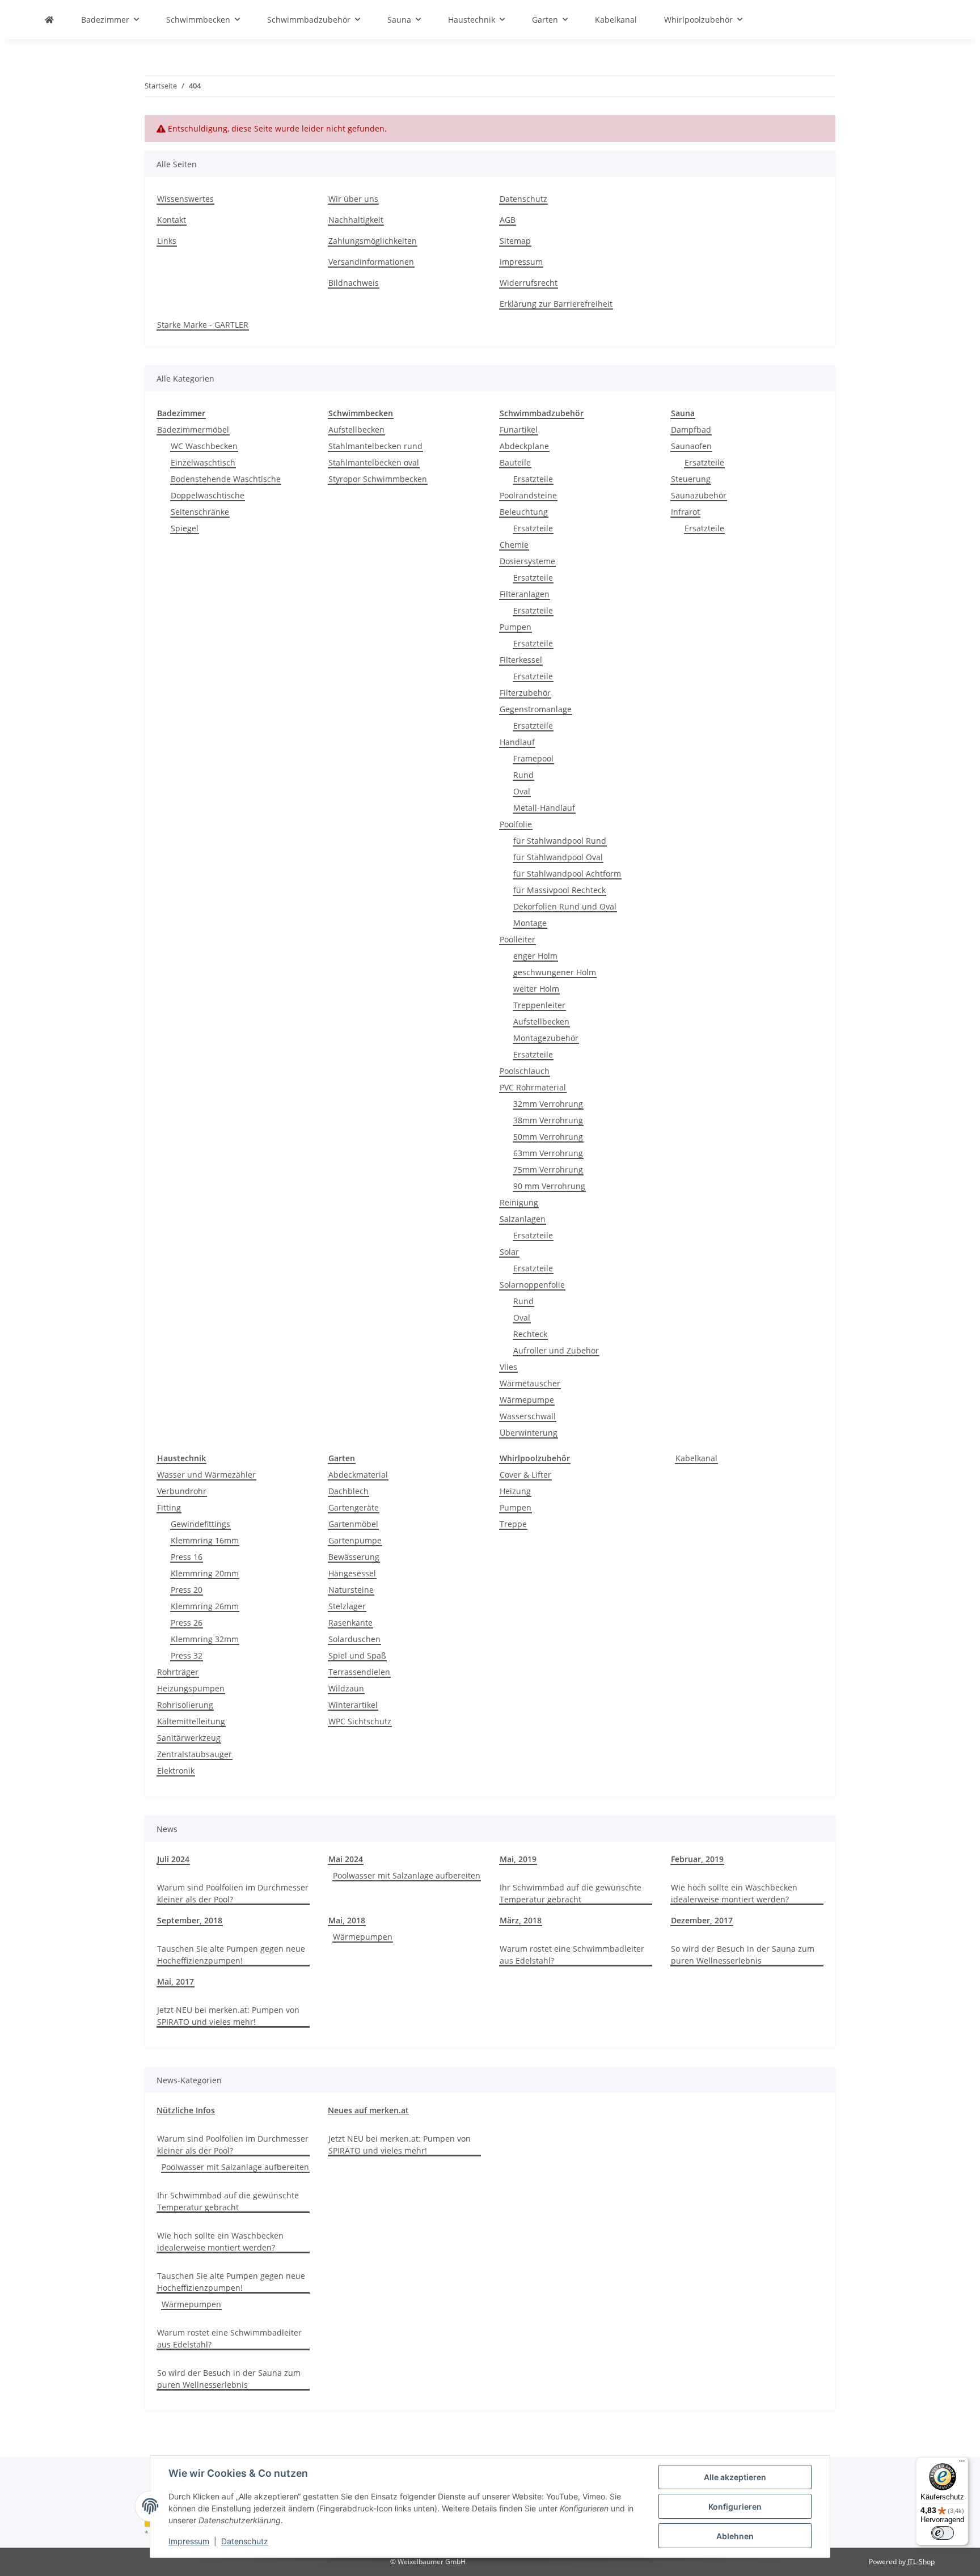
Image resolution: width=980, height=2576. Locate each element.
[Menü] (962, 2464)
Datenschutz (245, 2541)
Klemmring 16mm (205, 1540)
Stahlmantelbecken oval (374, 462)
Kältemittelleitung (191, 1721)
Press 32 (187, 1655)
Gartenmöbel (353, 1524)
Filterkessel (521, 660)
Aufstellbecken (356, 430)
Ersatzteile (533, 479)
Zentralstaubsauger (195, 1754)
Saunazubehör (699, 495)
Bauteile (515, 462)
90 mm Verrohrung (549, 1186)
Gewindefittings (200, 1524)
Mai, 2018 (347, 1920)
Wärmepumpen (363, 1937)
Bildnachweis (354, 283)
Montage (530, 923)
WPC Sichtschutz (360, 1721)
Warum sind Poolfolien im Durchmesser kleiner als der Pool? (233, 1893)
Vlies (508, 1367)
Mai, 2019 (518, 1859)
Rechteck (530, 1334)
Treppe (513, 1524)
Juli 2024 (173, 1859)
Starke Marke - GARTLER (203, 325)
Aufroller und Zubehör (556, 1350)
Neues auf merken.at (368, 2110)
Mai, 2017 (176, 1981)
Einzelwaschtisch (203, 462)
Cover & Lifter (525, 1475)
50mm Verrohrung (548, 1137)
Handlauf (517, 742)
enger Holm (535, 956)
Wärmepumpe (527, 1400)
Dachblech (349, 1491)
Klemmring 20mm (205, 1573)
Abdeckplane (524, 446)
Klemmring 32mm (205, 1639)
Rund (523, 775)
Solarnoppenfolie (532, 1285)
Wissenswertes (185, 199)
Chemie (514, 545)
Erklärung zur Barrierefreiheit (556, 304)
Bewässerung (354, 1557)
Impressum (189, 2541)
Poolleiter (518, 939)
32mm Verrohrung (548, 1104)
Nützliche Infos (186, 2110)
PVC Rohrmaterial (533, 1087)
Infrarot (685, 512)
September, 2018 (190, 1920)
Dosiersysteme (527, 561)
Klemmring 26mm (205, 1606)
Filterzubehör (525, 693)
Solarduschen (354, 1639)
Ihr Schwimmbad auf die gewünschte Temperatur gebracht (571, 1893)
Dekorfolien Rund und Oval (565, 906)
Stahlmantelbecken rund (375, 446)
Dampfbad (691, 430)
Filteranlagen (525, 594)
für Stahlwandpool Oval (558, 857)
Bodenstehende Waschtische (226, 479)
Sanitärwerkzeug (189, 1738)
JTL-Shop (921, 2562)
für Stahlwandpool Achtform (567, 874)
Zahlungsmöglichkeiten (373, 241)
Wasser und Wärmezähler (206, 1475)
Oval (522, 791)
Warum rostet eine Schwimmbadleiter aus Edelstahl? (572, 1955)
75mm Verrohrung (548, 1169)
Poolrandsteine (528, 495)
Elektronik (176, 1771)
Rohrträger (178, 1672)
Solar (509, 1252)
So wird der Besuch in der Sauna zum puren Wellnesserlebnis (743, 1955)
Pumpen (516, 627)
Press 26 (187, 1623)
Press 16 (187, 1557)
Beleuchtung (524, 512)
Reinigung (519, 1202)
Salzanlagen (523, 1219)
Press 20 (187, 1590)
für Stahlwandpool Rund (560, 841)
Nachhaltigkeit (356, 220)
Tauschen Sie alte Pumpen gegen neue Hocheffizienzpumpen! (231, 1955)
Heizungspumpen (191, 1688)
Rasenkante (350, 1623)
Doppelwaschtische (208, 495)
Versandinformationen (371, 262)
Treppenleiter (539, 1005)
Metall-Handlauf (544, 808)
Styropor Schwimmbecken (378, 479)
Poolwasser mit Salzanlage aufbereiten (407, 1875)
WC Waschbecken (204, 446)
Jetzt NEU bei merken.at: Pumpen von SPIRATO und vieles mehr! (228, 2016)
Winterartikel (353, 1705)
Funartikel (519, 430)
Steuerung (691, 479)
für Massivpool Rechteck (559, 890)
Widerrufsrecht (529, 283)
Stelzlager (347, 1606)
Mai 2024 (346, 1859)
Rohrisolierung (185, 1705)
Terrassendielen (359, 1672)
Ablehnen (735, 2536)
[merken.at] (49, 20)
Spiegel (185, 528)
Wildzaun (346, 1688)
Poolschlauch (525, 1071)
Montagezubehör (546, 1038)
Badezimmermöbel (193, 430)
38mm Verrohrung (548, 1120)
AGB (508, 220)
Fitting (169, 1507)
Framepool (533, 758)
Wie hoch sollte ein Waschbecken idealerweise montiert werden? (734, 1893)
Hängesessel (352, 1573)
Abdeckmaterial (358, 1475)
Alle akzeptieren (735, 2477)
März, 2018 (521, 1920)
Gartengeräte (354, 1507)
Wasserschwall (528, 1416)
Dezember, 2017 (702, 1920)
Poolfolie (516, 824)
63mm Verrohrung (548, 1153)
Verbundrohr (182, 1491)
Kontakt (172, 220)
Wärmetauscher (530, 1383)
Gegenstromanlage (536, 709)
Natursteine (351, 1590)
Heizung (515, 1491)
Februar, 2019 (697, 1859)
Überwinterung (529, 1433)
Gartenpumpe (355, 1540)
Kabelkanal (696, 1458)
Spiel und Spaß (357, 1655)
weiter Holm (536, 989)
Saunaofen (691, 446)
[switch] (943, 2533)
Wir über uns (353, 199)
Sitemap (515, 241)
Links (167, 241)
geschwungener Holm (555, 972)
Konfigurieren (735, 2507)
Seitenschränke (200, 512)
